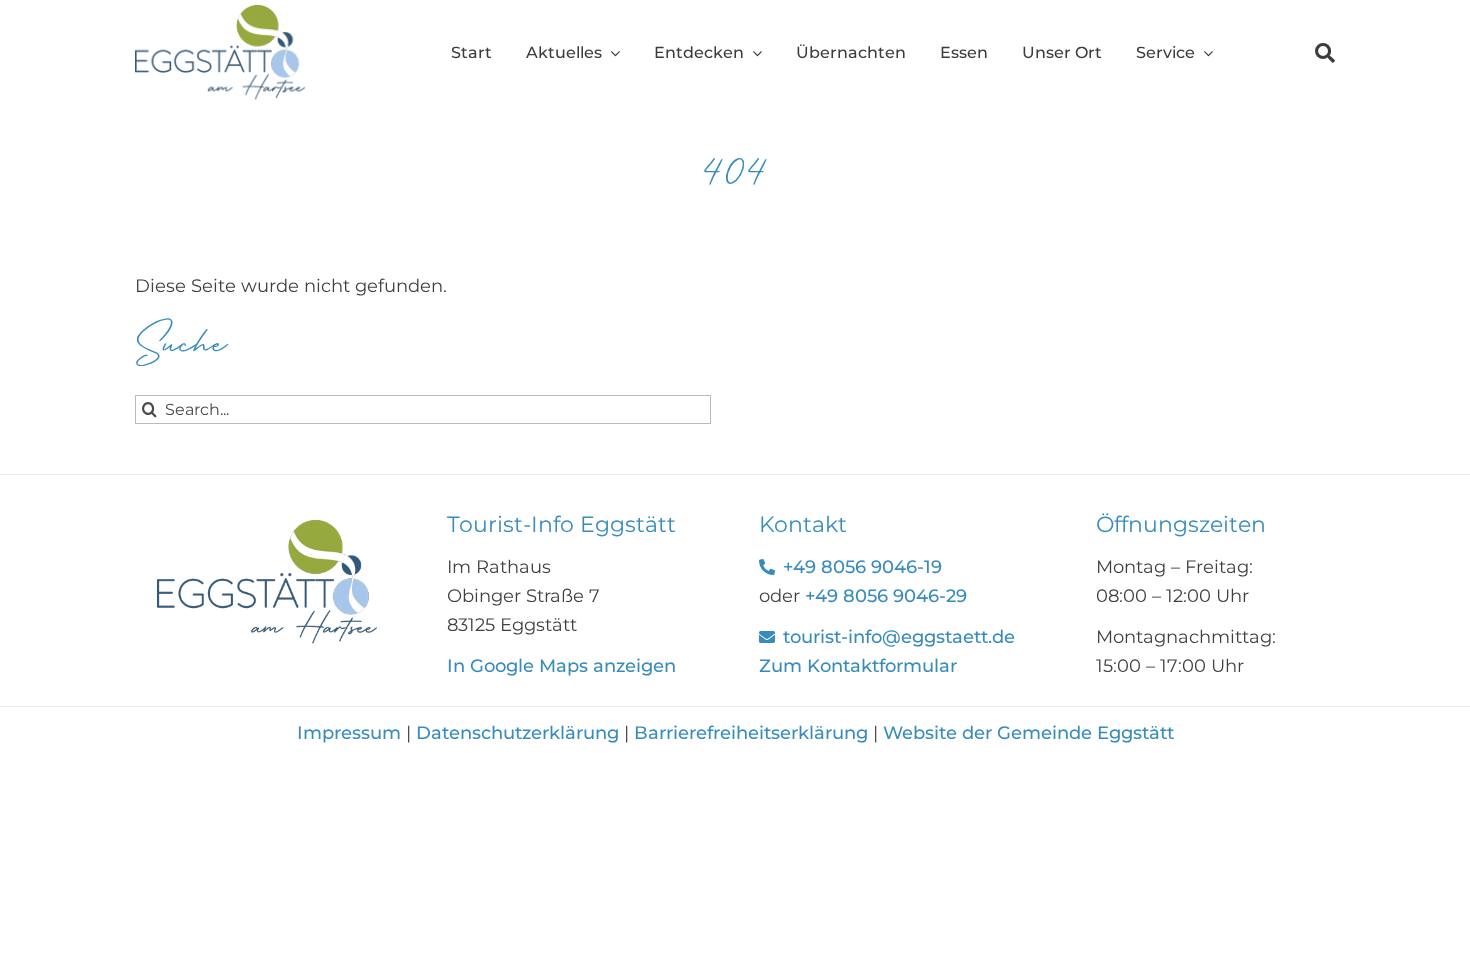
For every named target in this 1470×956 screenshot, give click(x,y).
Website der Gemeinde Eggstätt (1028, 733)
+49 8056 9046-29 (886, 596)
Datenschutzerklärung (517, 733)
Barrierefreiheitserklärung (751, 733)
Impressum (351, 733)
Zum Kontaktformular (858, 666)
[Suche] (1308, 53)
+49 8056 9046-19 (862, 567)
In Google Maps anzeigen (561, 666)
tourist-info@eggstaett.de (899, 637)
